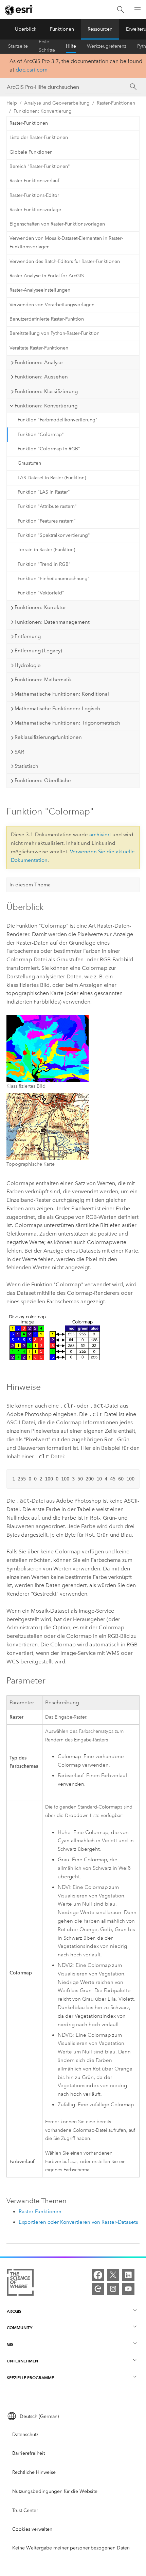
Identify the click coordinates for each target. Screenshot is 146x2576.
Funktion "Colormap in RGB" (49, 449)
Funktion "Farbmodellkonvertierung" (58, 420)
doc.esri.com (32, 70)
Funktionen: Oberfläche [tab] (43, 780)
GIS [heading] (10, 2344)
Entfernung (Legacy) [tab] (38, 651)
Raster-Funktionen (116, 103)
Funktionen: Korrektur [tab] (40, 607)
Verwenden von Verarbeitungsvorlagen (52, 305)
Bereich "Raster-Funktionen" (40, 166)
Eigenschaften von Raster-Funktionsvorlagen (57, 224)
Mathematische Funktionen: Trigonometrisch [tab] (67, 723)
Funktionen (62, 29)
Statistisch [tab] (26, 766)
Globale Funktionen (31, 152)
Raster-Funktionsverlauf (34, 181)
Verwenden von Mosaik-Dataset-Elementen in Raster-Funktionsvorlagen (66, 243)
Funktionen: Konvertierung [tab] (46, 406)
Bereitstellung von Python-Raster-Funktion (54, 333)
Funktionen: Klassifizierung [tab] (46, 391)
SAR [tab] (19, 752)
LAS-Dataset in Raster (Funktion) (52, 478)
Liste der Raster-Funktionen (39, 137)
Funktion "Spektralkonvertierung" (54, 535)
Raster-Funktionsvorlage (35, 210)
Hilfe (71, 46)
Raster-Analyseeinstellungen (40, 290)
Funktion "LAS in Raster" (44, 492)
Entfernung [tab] (28, 636)
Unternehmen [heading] (22, 2361)
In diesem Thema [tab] (30, 885)
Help (12, 103)
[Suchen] (121, 10)
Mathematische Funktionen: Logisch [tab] (57, 709)
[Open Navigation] (138, 10)
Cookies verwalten (32, 2529)
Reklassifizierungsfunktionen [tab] (48, 737)
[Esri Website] (19, 10)
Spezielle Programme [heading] (30, 2378)
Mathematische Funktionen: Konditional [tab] (62, 694)
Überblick (26, 29)
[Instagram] (113, 2289)
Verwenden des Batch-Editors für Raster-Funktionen (65, 261)
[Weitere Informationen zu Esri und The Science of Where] (20, 2284)
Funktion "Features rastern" (47, 521)
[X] (113, 2275)
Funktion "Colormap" (41, 434)
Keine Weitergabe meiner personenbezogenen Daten (71, 2548)
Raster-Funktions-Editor (34, 195)
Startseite (18, 46)
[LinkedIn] (128, 2275)
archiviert (100, 835)
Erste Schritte (47, 46)
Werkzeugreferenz (107, 46)
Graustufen (29, 463)
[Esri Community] (98, 2289)
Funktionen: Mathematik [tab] (43, 680)
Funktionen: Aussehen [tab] (41, 377)
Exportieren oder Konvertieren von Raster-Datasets (78, 2222)
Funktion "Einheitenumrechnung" (54, 579)
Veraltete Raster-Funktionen (39, 348)
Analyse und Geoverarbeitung (57, 103)
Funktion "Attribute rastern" (47, 506)
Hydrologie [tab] (28, 665)
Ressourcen (100, 29)
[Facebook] (98, 2275)
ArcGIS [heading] (14, 2311)
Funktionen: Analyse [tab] (39, 362)
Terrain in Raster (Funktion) (46, 550)
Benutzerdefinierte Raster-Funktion (47, 319)
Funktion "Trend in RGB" (44, 564)
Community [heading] (20, 2327)
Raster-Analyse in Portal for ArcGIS (47, 276)
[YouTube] (128, 2289)
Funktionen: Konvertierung (43, 111)
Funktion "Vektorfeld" (41, 593)
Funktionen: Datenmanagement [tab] (52, 622)
